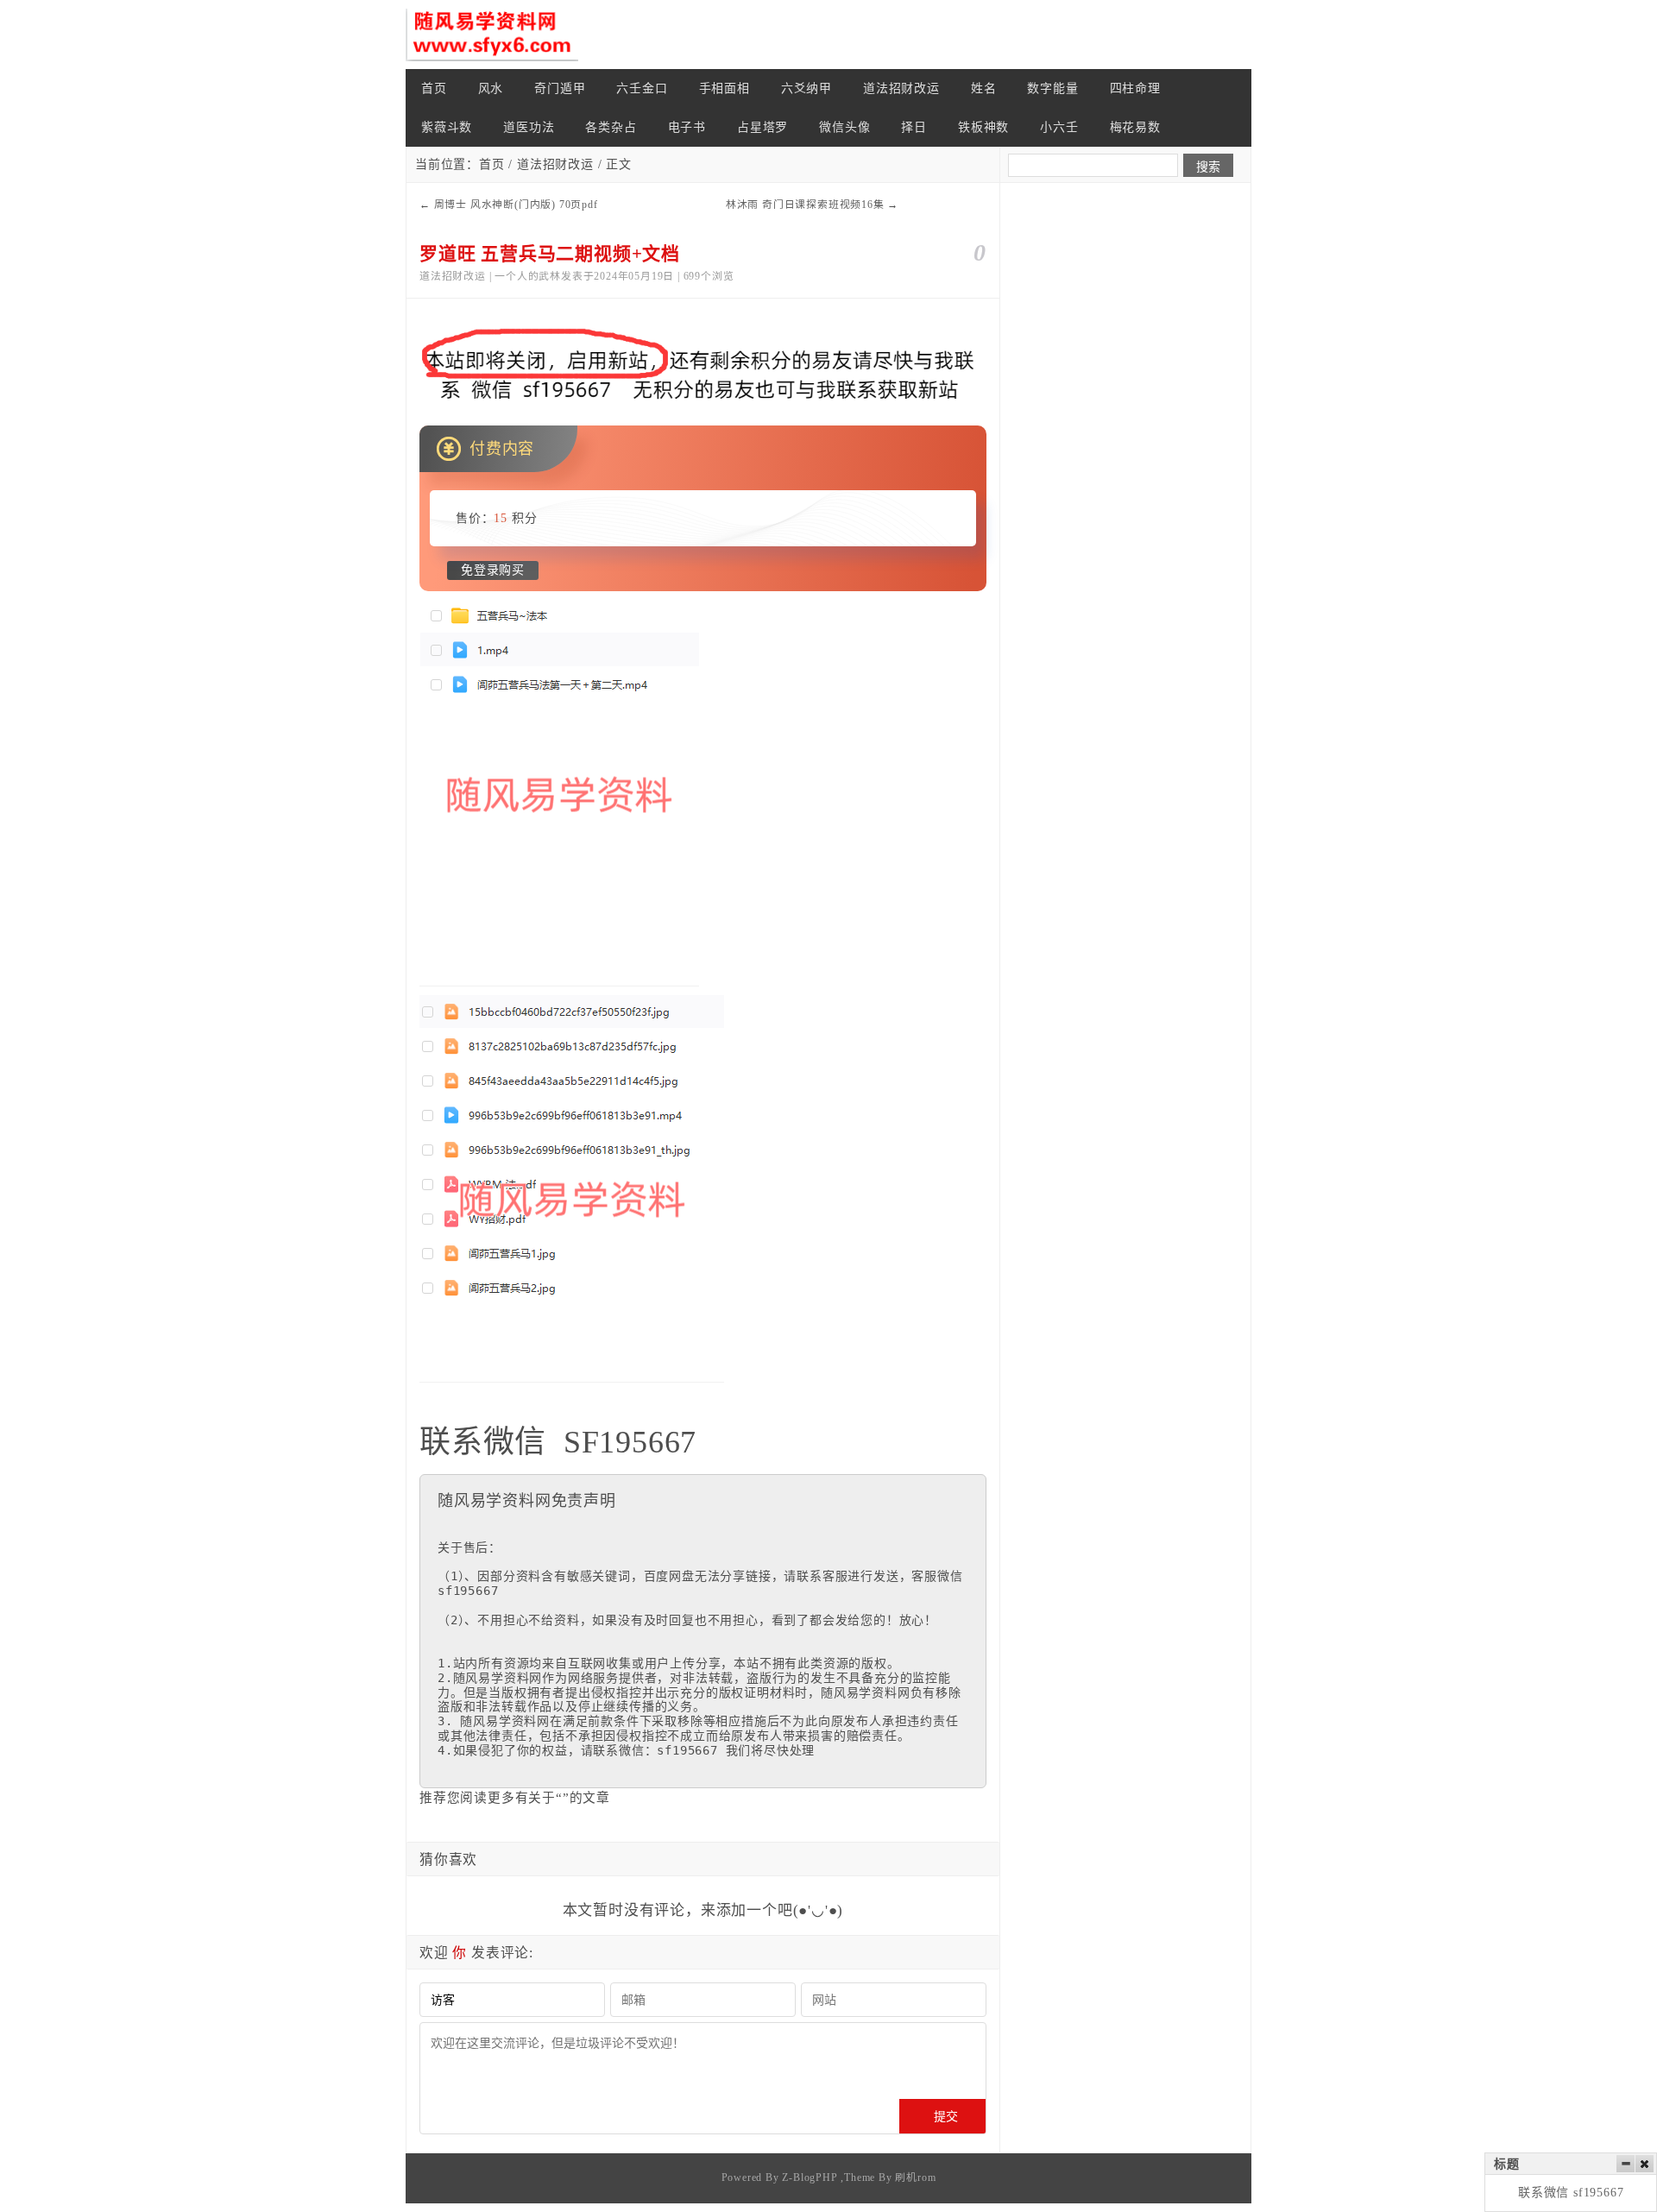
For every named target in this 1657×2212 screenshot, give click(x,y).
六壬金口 (642, 88)
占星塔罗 (762, 127)
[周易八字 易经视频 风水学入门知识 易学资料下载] (492, 35)
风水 (491, 88)
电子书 (687, 127)
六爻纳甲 (806, 88)
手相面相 (725, 88)
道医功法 (529, 127)
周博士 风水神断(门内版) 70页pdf (516, 205)
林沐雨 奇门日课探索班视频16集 (805, 205)
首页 (434, 88)
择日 (914, 127)
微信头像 (844, 127)
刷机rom (915, 2177)
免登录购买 (493, 570)
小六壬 (1059, 127)
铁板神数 (983, 127)
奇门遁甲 (560, 88)
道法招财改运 (901, 88)
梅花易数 (1135, 127)
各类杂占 (611, 127)
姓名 (984, 88)
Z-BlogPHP (810, 2177)
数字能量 (1052, 88)
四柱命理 (1135, 88)
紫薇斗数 (447, 127)
